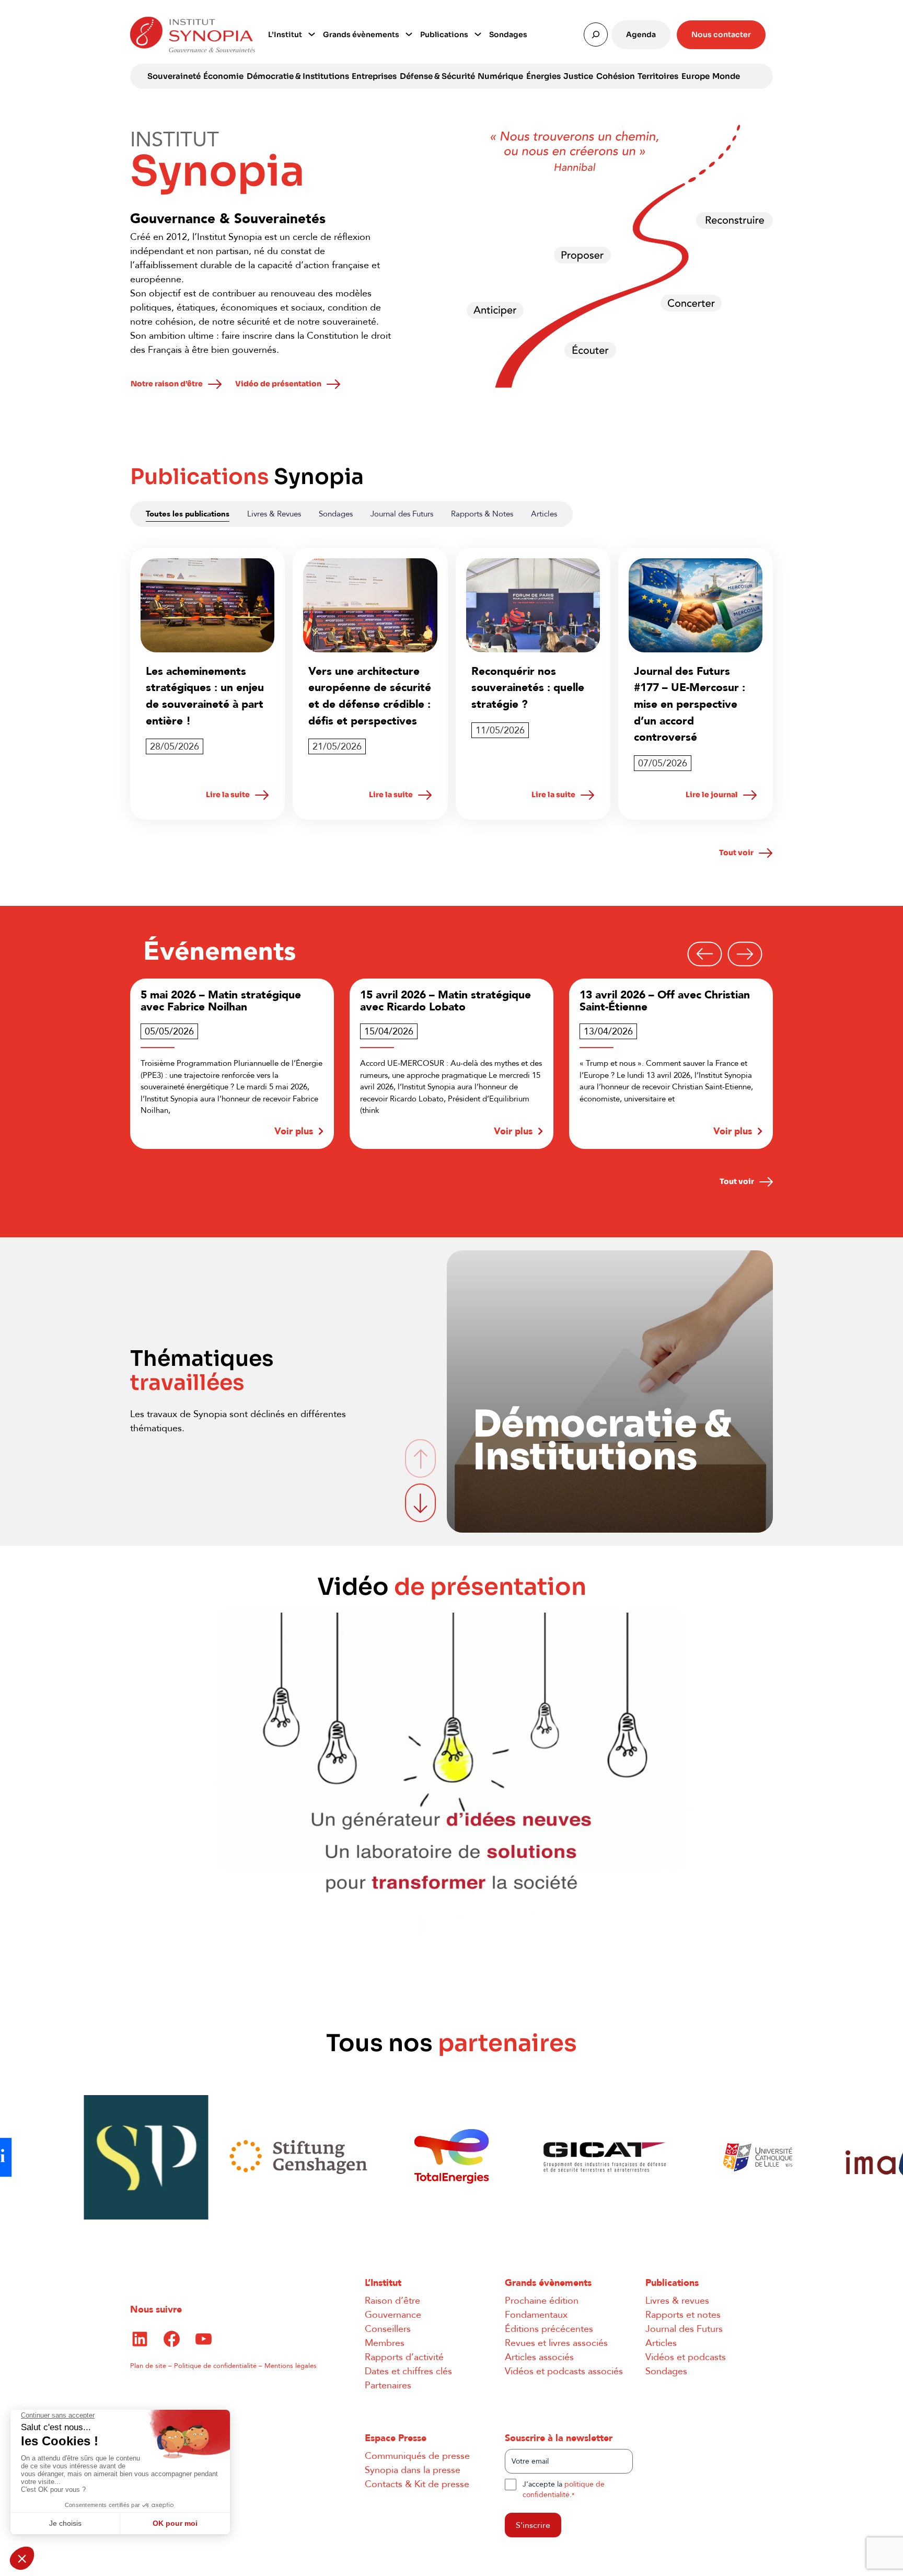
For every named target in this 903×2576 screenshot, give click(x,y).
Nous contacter (721, 34)
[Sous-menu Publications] (478, 33)
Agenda (641, 34)
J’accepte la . (564, 2489)
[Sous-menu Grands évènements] (409, 33)
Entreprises (374, 76)
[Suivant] (745, 954)
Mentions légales (291, 2366)
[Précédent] (705, 954)
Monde (726, 76)
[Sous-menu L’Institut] (312, 33)
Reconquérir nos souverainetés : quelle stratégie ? (528, 688)
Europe (696, 76)
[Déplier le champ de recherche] (596, 34)
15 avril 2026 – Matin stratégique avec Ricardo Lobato (343, 1001)
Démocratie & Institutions (298, 76)
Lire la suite (228, 795)
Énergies (543, 76)
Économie (223, 76)
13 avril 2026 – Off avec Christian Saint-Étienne (562, 1001)
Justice (578, 76)
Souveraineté (174, 76)
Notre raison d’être (167, 384)
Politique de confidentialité (215, 2366)
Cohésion (616, 76)
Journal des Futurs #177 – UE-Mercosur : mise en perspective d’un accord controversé (690, 704)
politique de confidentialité (564, 2489)
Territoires (658, 76)
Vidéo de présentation (278, 384)
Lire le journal (712, 795)
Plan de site (148, 2366)
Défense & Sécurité (437, 76)
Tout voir (736, 853)
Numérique (500, 76)
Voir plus (191, 1131)
